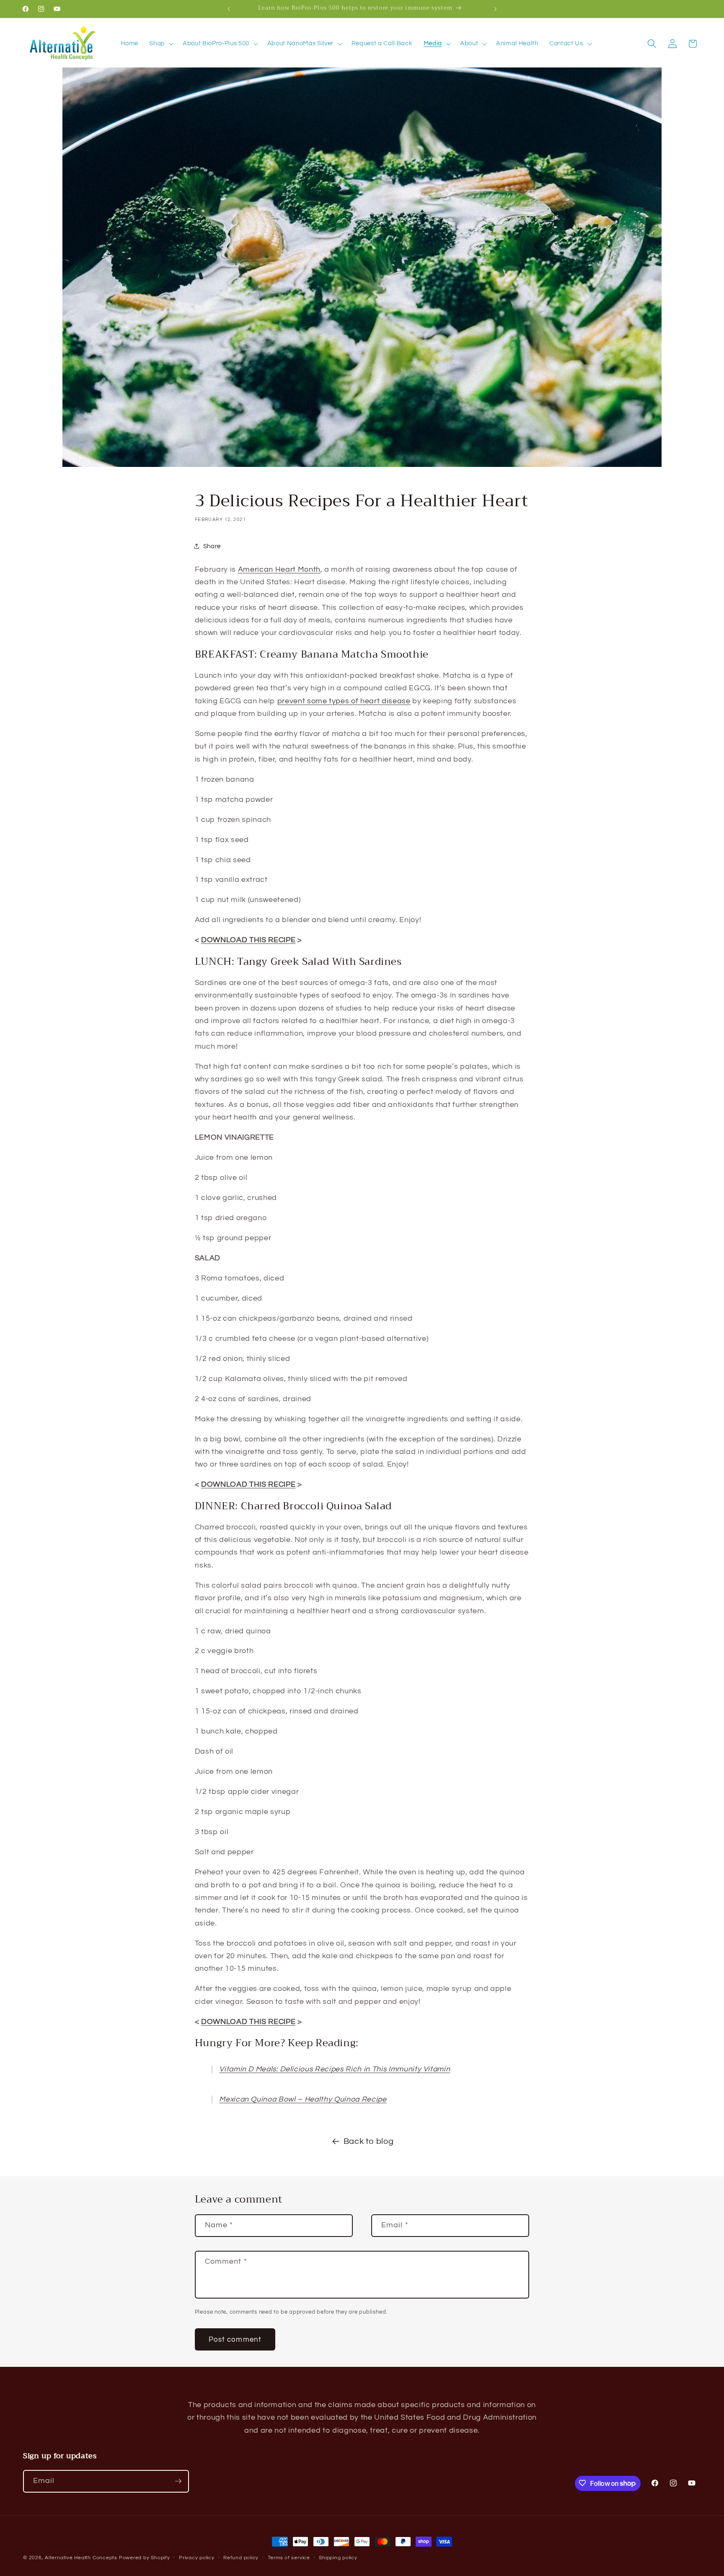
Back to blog (369, 2141)
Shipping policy (338, 2558)
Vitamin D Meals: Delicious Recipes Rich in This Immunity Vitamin (335, 2069)
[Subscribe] (178, 2481)
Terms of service (289, 2558)
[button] (160, 44)
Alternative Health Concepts (81, 2558)
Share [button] (212, 546)
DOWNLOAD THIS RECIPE (248, 940)
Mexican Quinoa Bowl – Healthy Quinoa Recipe (303, 2099)
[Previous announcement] (229, 9)
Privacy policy (197, 2558)
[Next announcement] (495, 9)
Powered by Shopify (145, 2558)
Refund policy (241, 2558)
